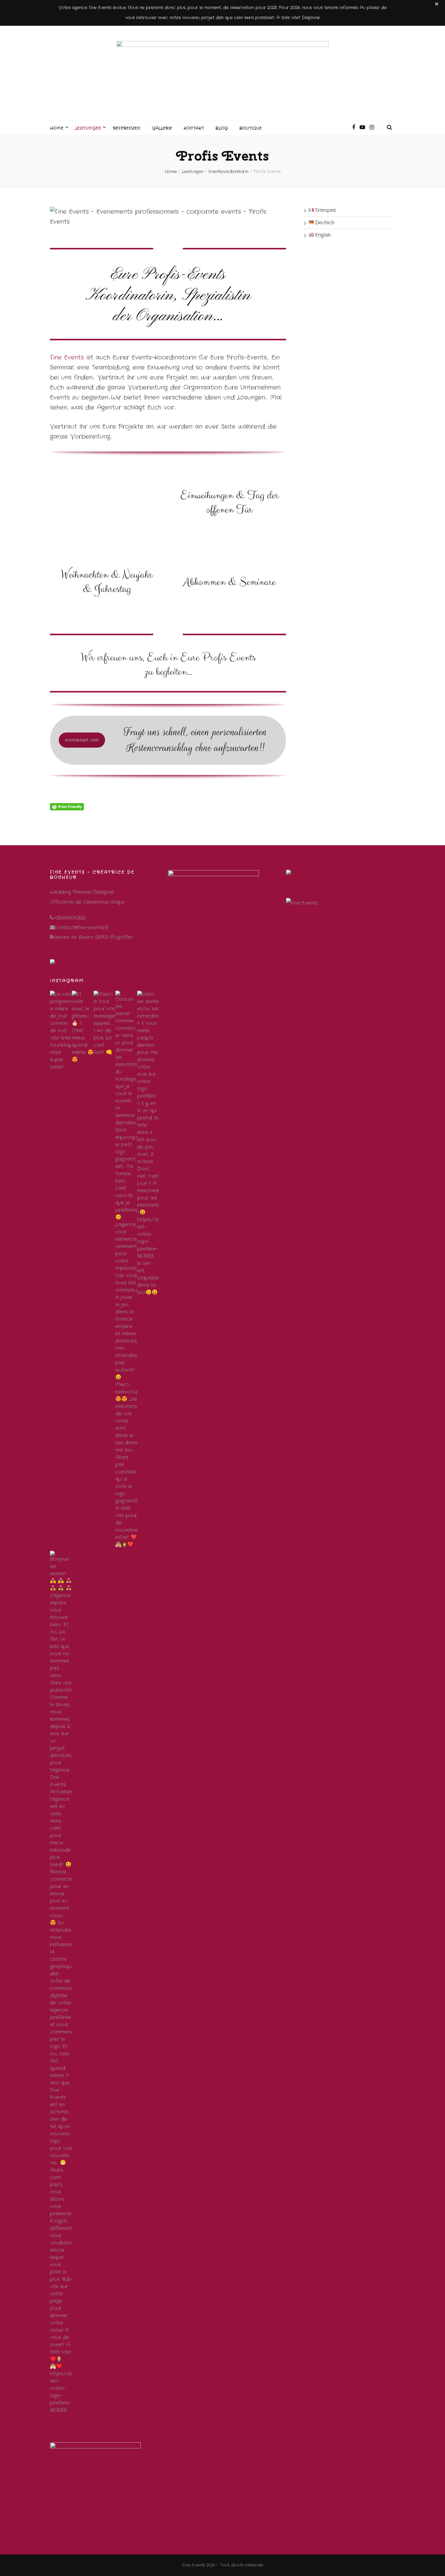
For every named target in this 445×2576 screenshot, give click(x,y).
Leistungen (88, 128)
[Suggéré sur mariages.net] (90, 964)
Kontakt (194, 128)
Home (57, 128)
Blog (222, 128)
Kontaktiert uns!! (82, 740)
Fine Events (67, 357)
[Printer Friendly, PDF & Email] (67, 807)
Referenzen (127, 128)
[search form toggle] (390, 127)
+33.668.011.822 (70, 918)
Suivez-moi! (66, 2419)
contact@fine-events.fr (82, 928)
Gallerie (162, 128)
